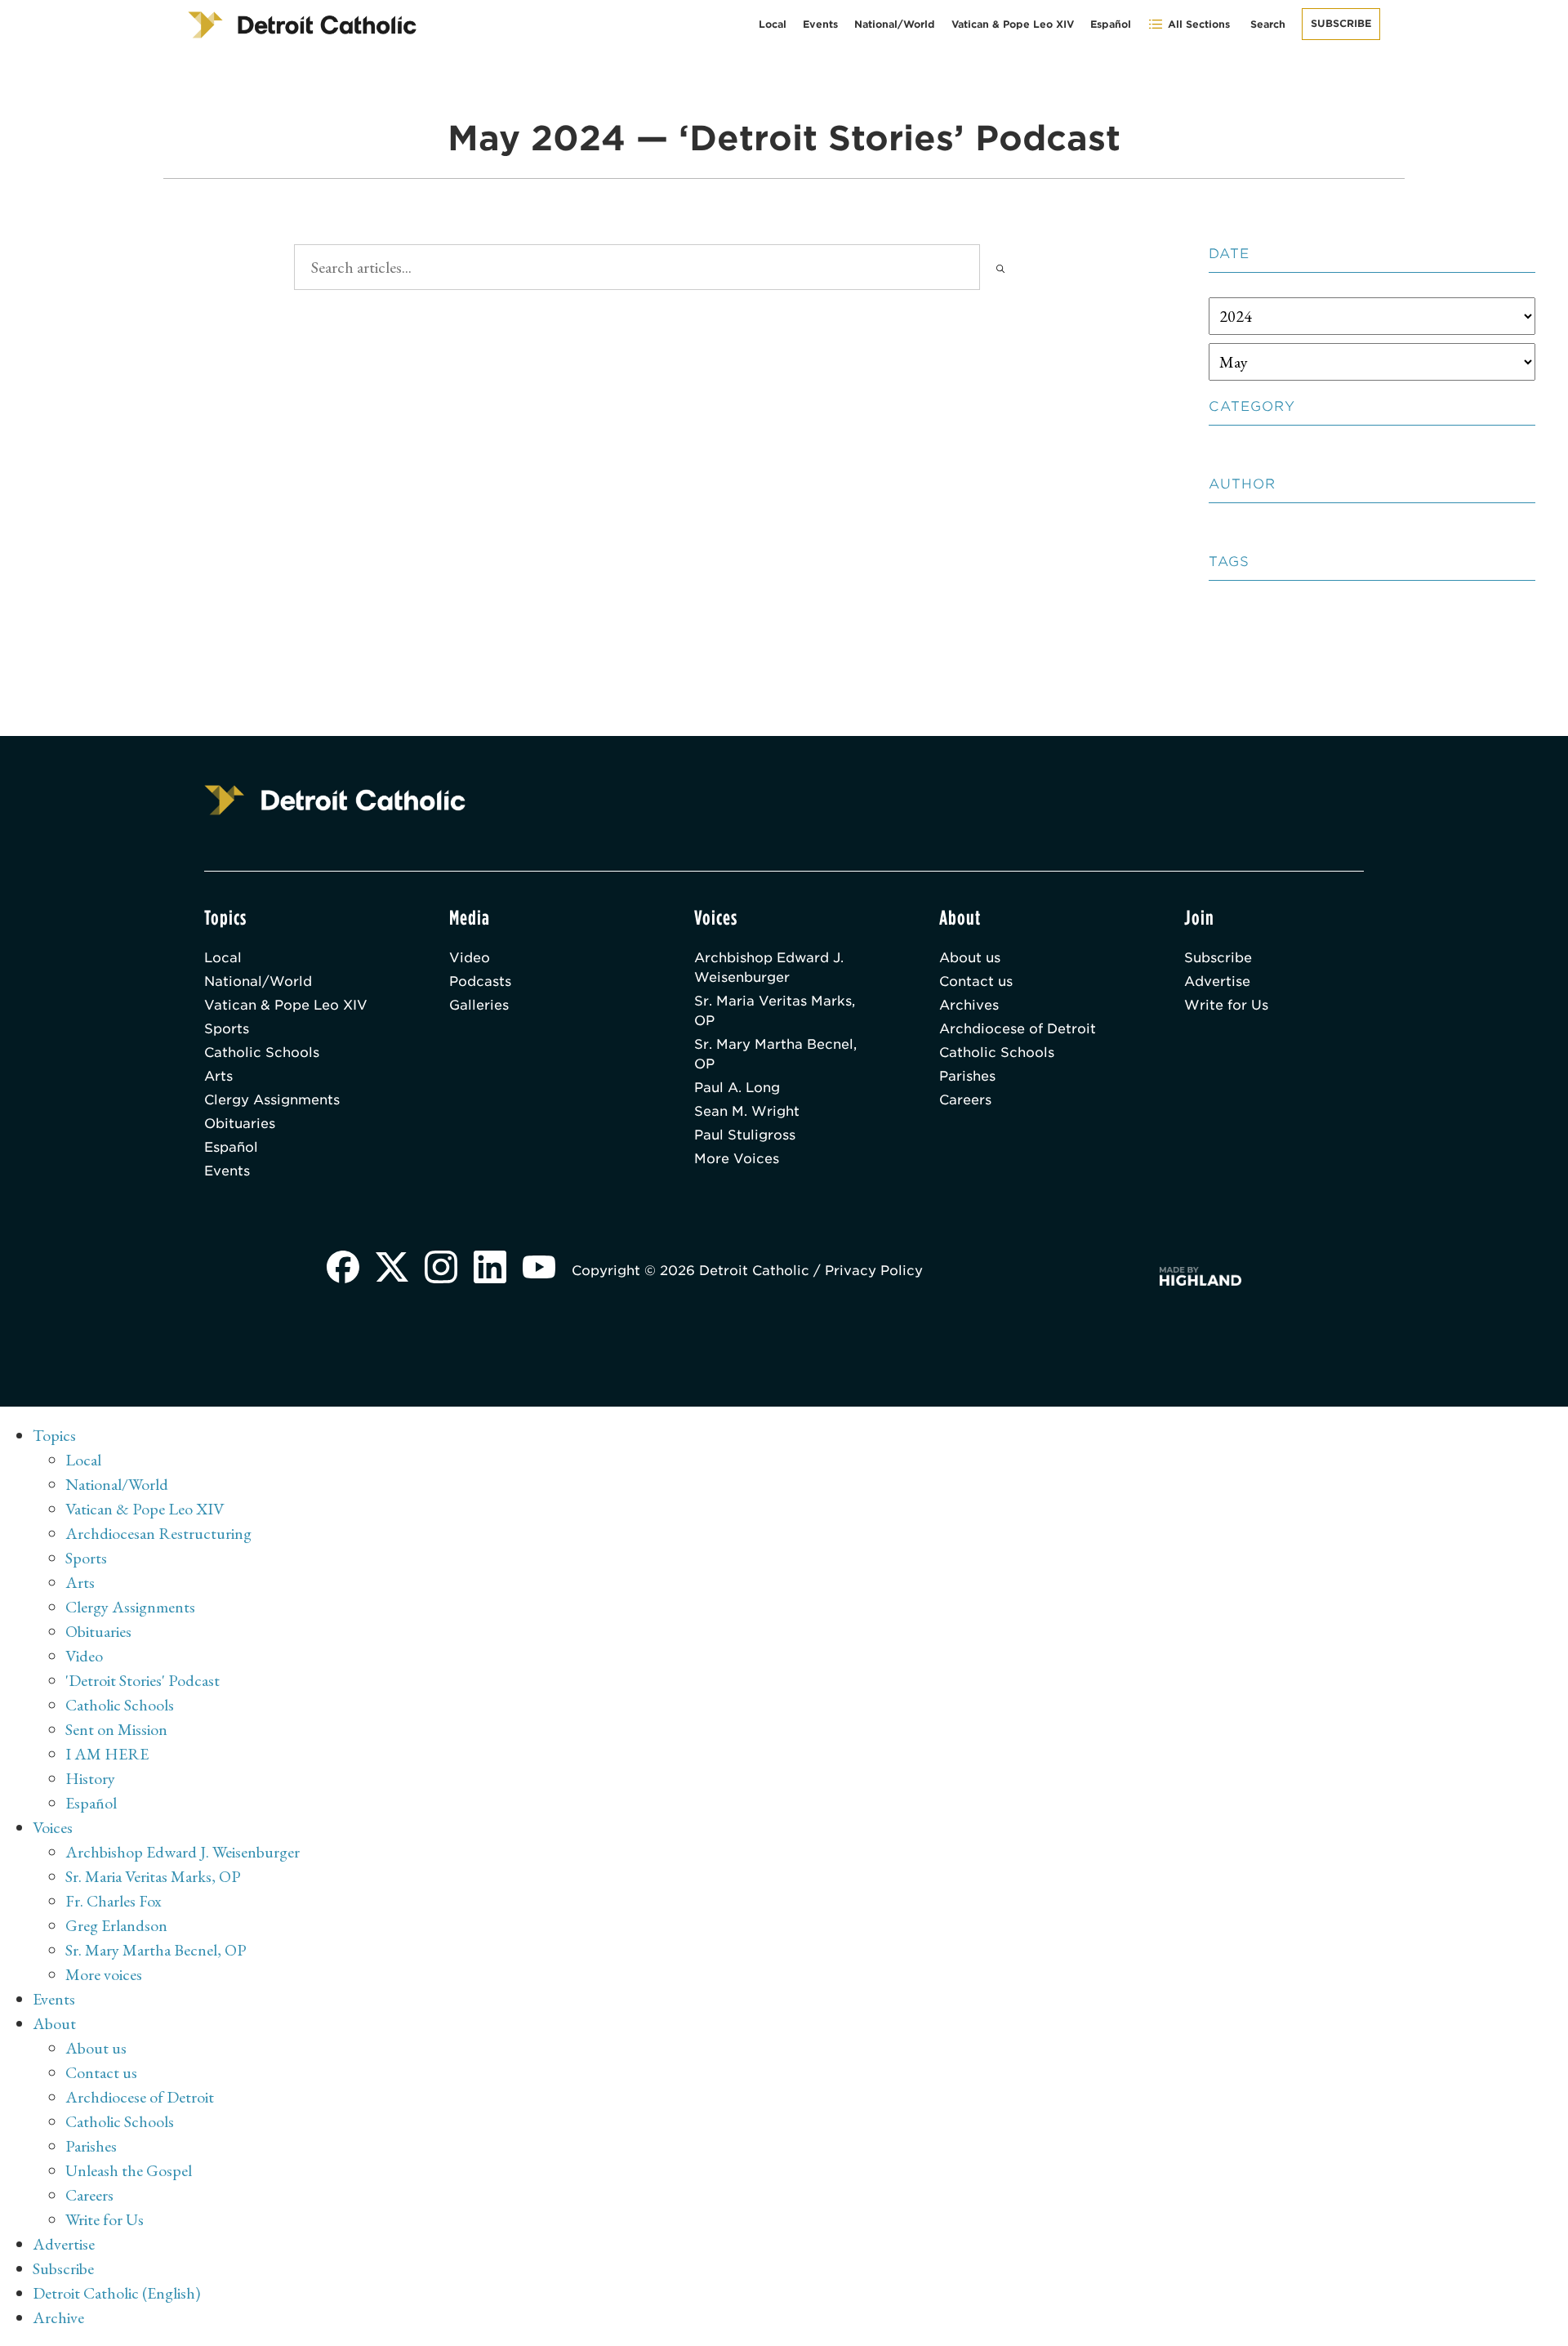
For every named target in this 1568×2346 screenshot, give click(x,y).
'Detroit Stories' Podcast (143, 1680)
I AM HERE (107, 1754)
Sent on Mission (116, 1729)
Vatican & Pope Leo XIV (1013, 24)
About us (970, 958)
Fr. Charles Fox (114, 1901)
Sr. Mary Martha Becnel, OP (775, 1054)
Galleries (479, 1005)
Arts (218, 1076)
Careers (965, 1100)
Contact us (976, 981)
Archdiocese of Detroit (1018, 1029)
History (90, 1778)
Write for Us (1226, 1005)
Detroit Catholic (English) (116, 2293)
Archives (969, 1005)
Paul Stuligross (745, 1135)
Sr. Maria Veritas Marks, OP (775, 1011)
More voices (104, 1974)
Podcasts (480, 981)
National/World (895, 24)
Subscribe (1341, 23)
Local (773, 24)
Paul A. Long (737, 1088)
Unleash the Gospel (129, 2170)
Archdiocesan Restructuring (158, 1533)
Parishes (967, 1076)
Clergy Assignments (272, 1100)
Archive (58, 2317)
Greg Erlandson (116, 1925)
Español (1111, 24)
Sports (227, 1029)
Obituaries (240, 1124)
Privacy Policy (874, 1271)
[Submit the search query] (1000, 267)
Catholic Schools (262, 1053)
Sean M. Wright (747, 1111)
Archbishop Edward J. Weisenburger (769, 968)
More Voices (737, 1159)
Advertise (1217, 981)
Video (470, 958)
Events (820, 24)
